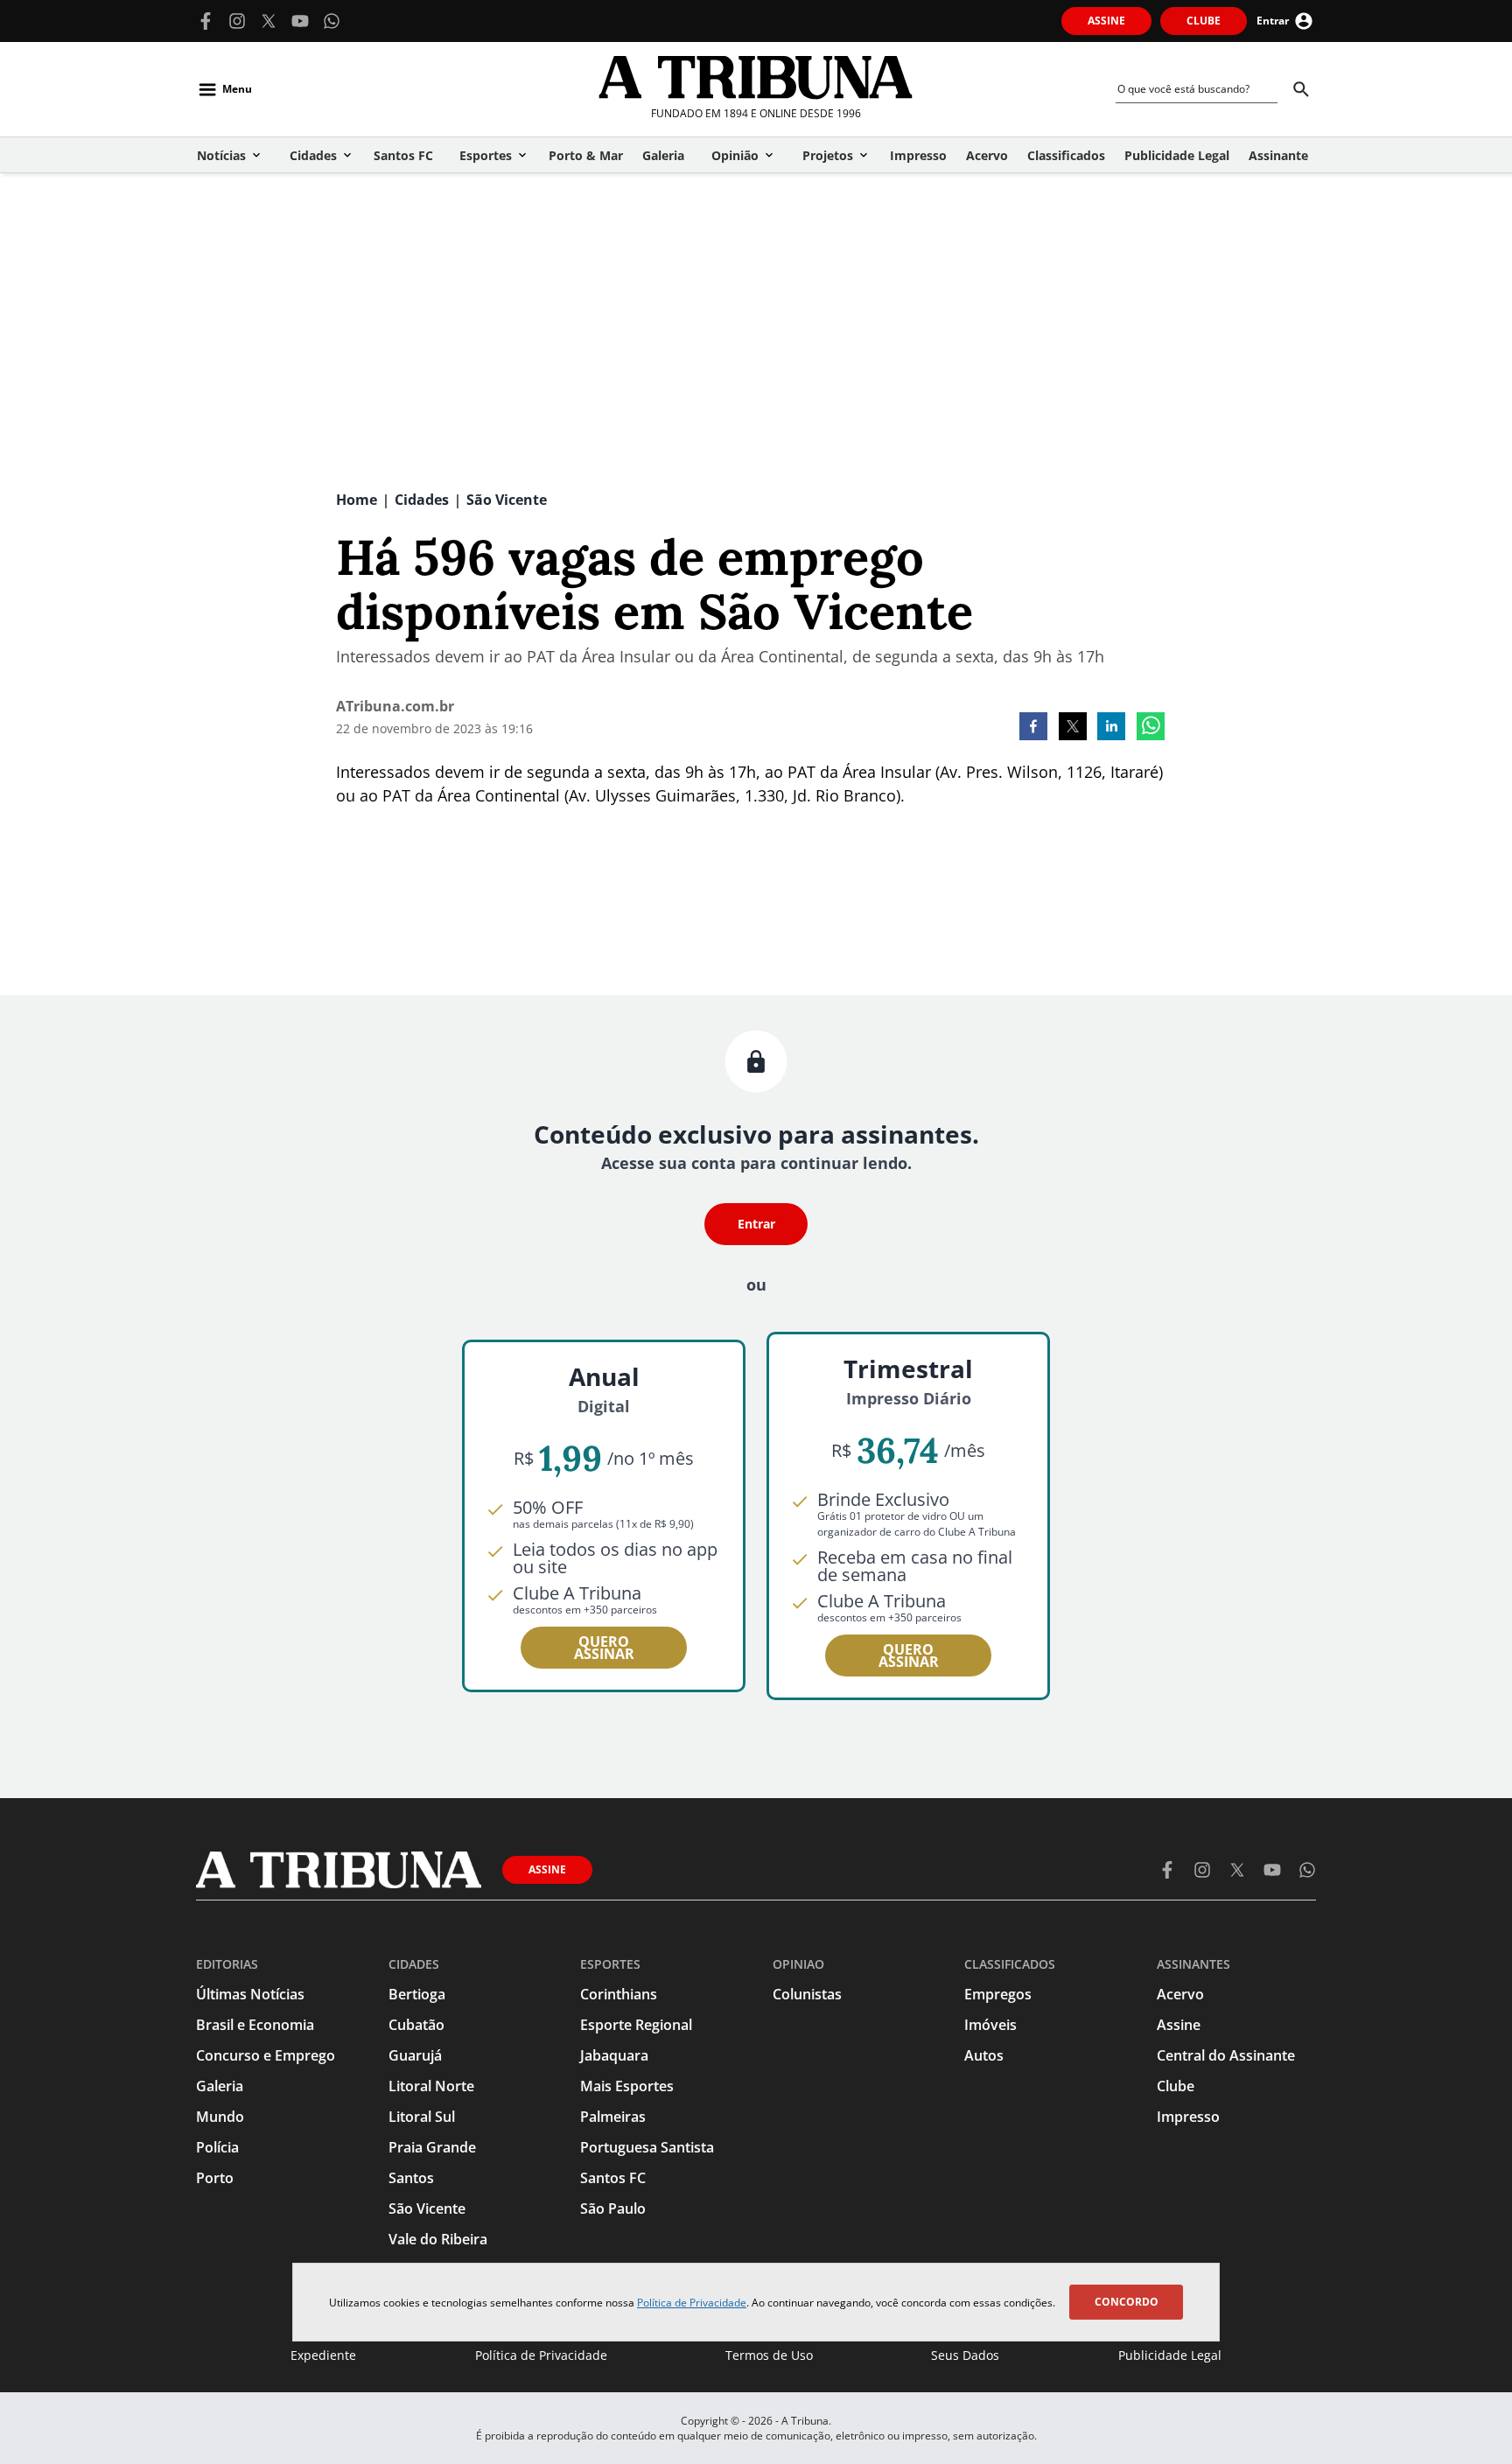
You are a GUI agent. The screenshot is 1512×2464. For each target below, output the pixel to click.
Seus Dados (965, 2355)
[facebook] (1033, 728)
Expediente (323, 2355)
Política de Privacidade (692, 2303)
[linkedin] (1111, 728)
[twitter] (1073, 728)
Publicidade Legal (1170, 2355)
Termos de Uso (769, 2355)
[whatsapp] (1151, 728)
